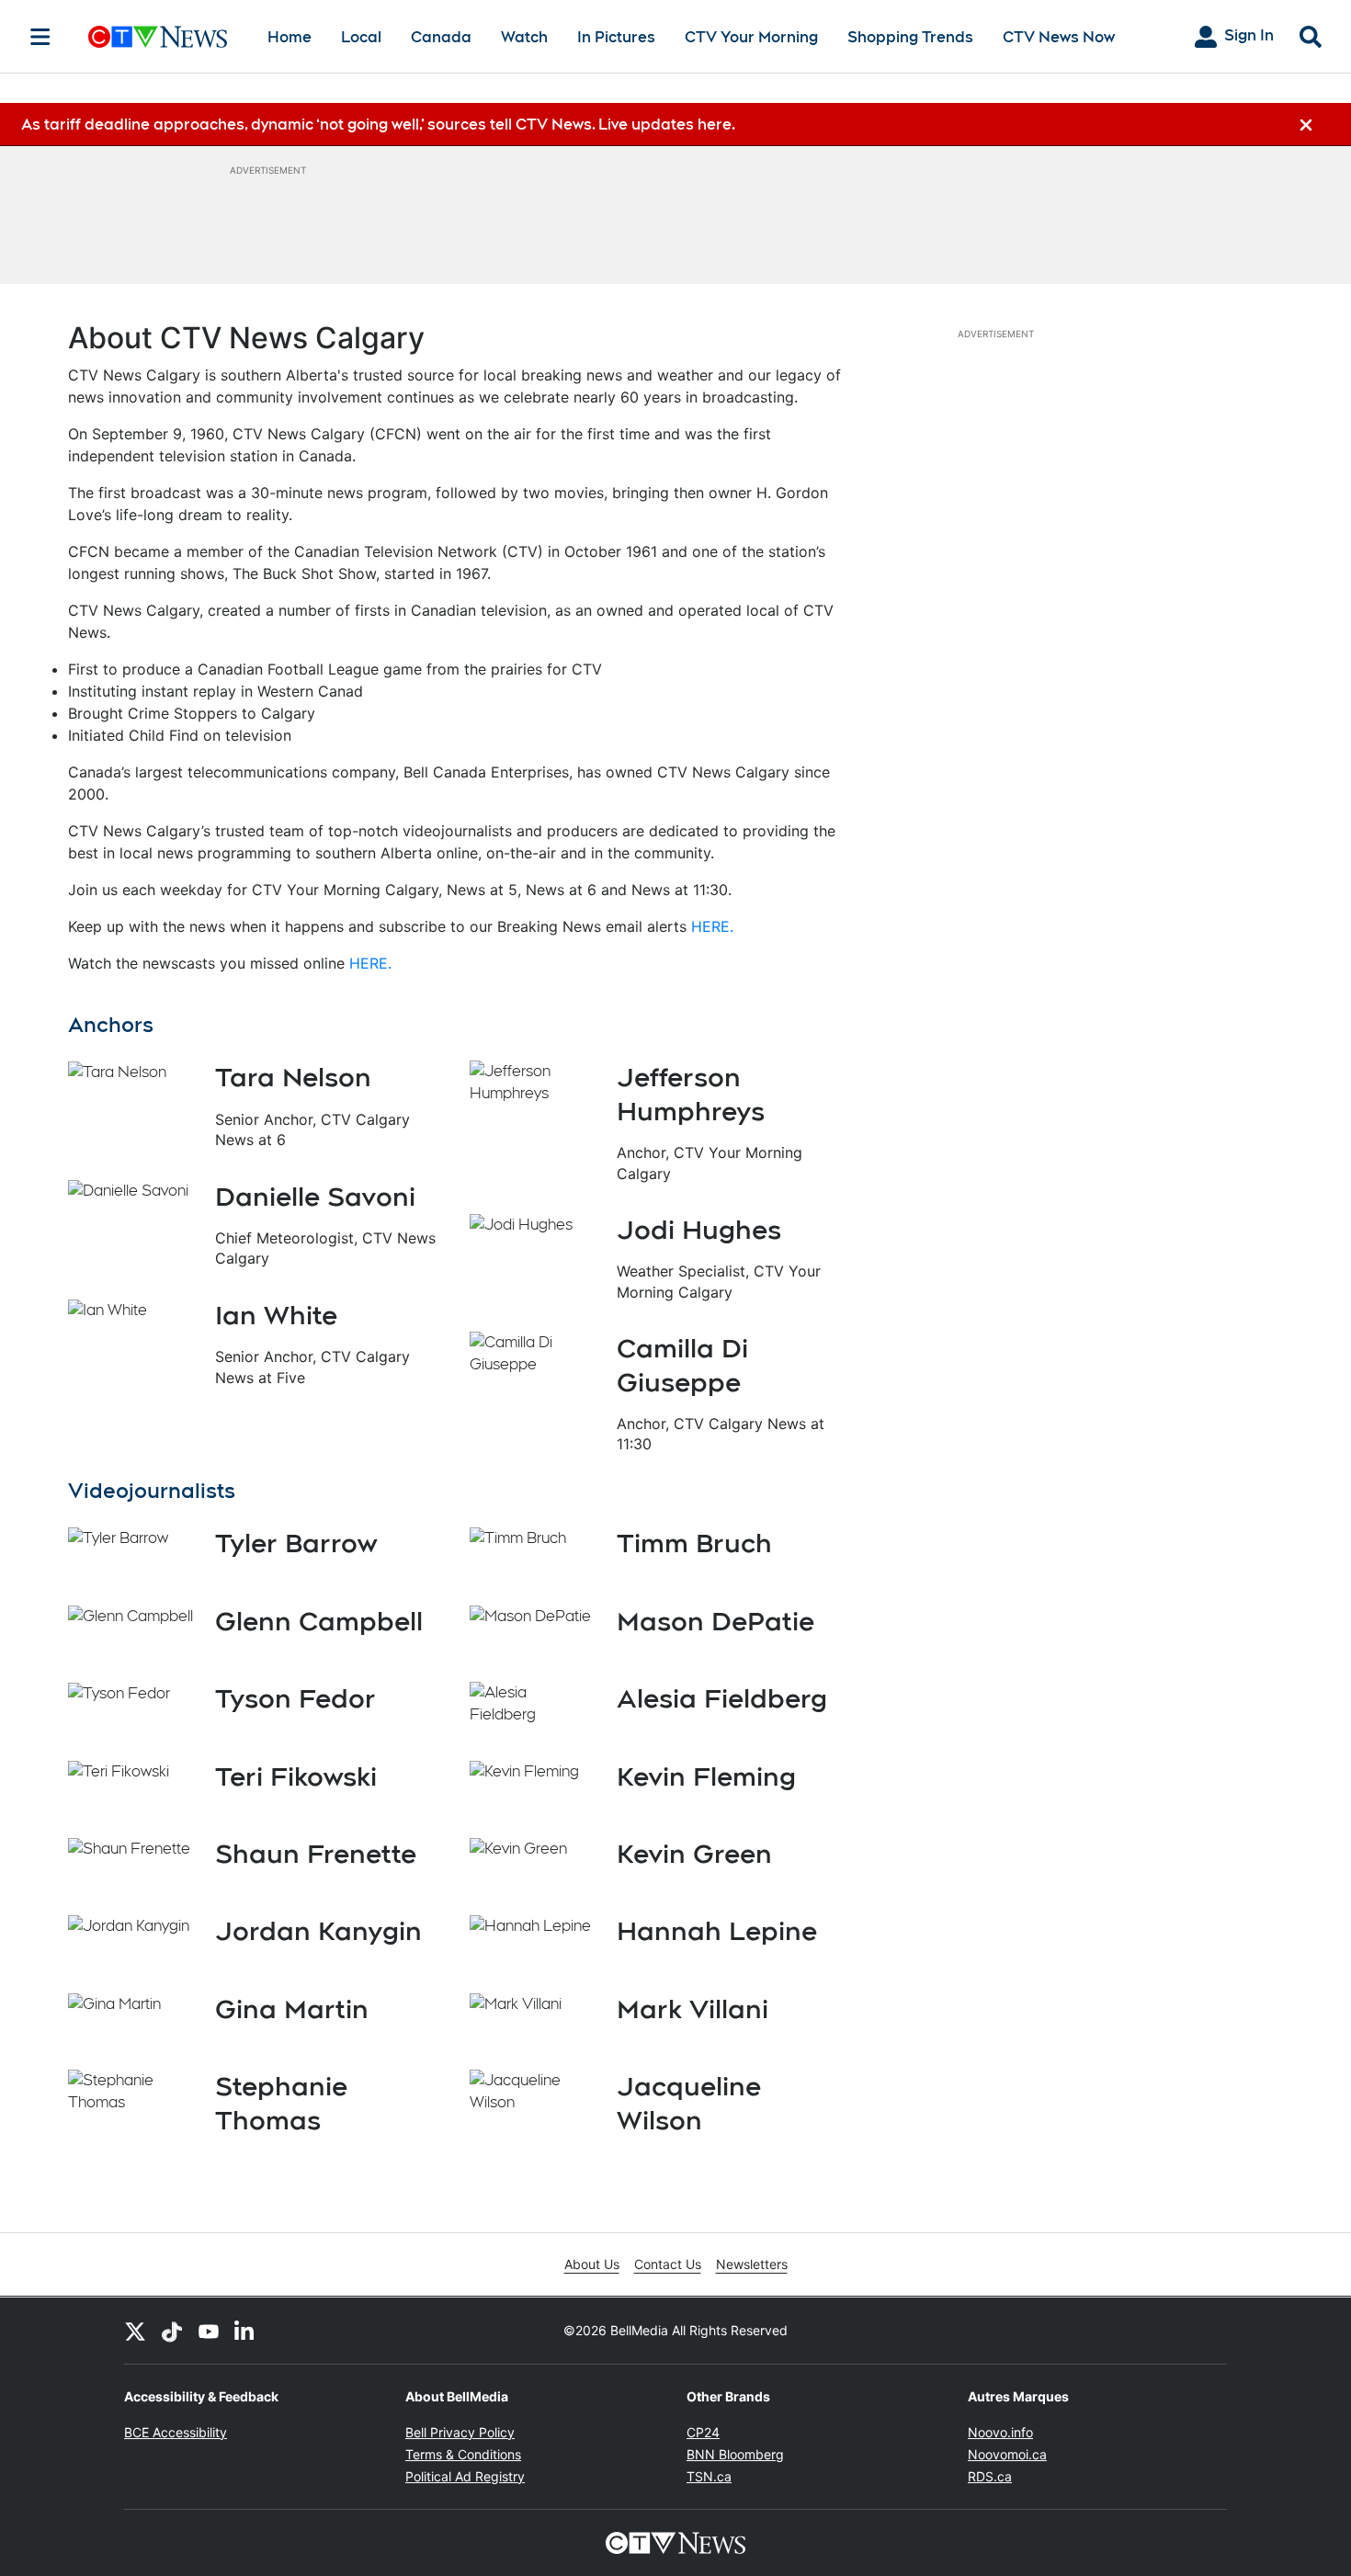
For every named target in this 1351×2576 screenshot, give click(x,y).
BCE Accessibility (176, 2432)
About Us (592, 2264)
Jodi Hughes (699, 1230)
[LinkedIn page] (245, 2331)
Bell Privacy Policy (460, 2432)
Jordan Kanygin (318, 1931)
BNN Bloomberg (735, 2454)
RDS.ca (990, 2476)
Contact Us (668, 2264)
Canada (441, 37)
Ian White (276, 1315)
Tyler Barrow (296, 1543)
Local (361, 37)
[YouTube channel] (209, 2331)
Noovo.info (1000, 2432)
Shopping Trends (910, 37)
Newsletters (752, 2264)
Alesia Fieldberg (722, 1698)
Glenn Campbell (319, 1621)
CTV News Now (1059, 37)
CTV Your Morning (751, 37)
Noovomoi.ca (1007, 2454)
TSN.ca (709, 2476)
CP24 (703, 2432)
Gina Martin (292, 2009)
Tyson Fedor (295, 1698)
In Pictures (616, 37)
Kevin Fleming (706, 1776)
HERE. (712, 926)
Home (289, 37)
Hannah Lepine (717, 1931)
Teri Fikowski (296, 1776)
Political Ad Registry (465, 2476)
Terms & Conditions (463, 2454)
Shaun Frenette (316, 1854)
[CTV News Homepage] (158, 37)
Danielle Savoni (315, 1197)
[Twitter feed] (135, 2331)
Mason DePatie (715, 1621)
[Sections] (40, 37)
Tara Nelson (293, 1077)
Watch (524, 37)
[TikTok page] (172, 2331)
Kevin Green (694, 1854)
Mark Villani (693, 2009)
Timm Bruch (694, 1543)
